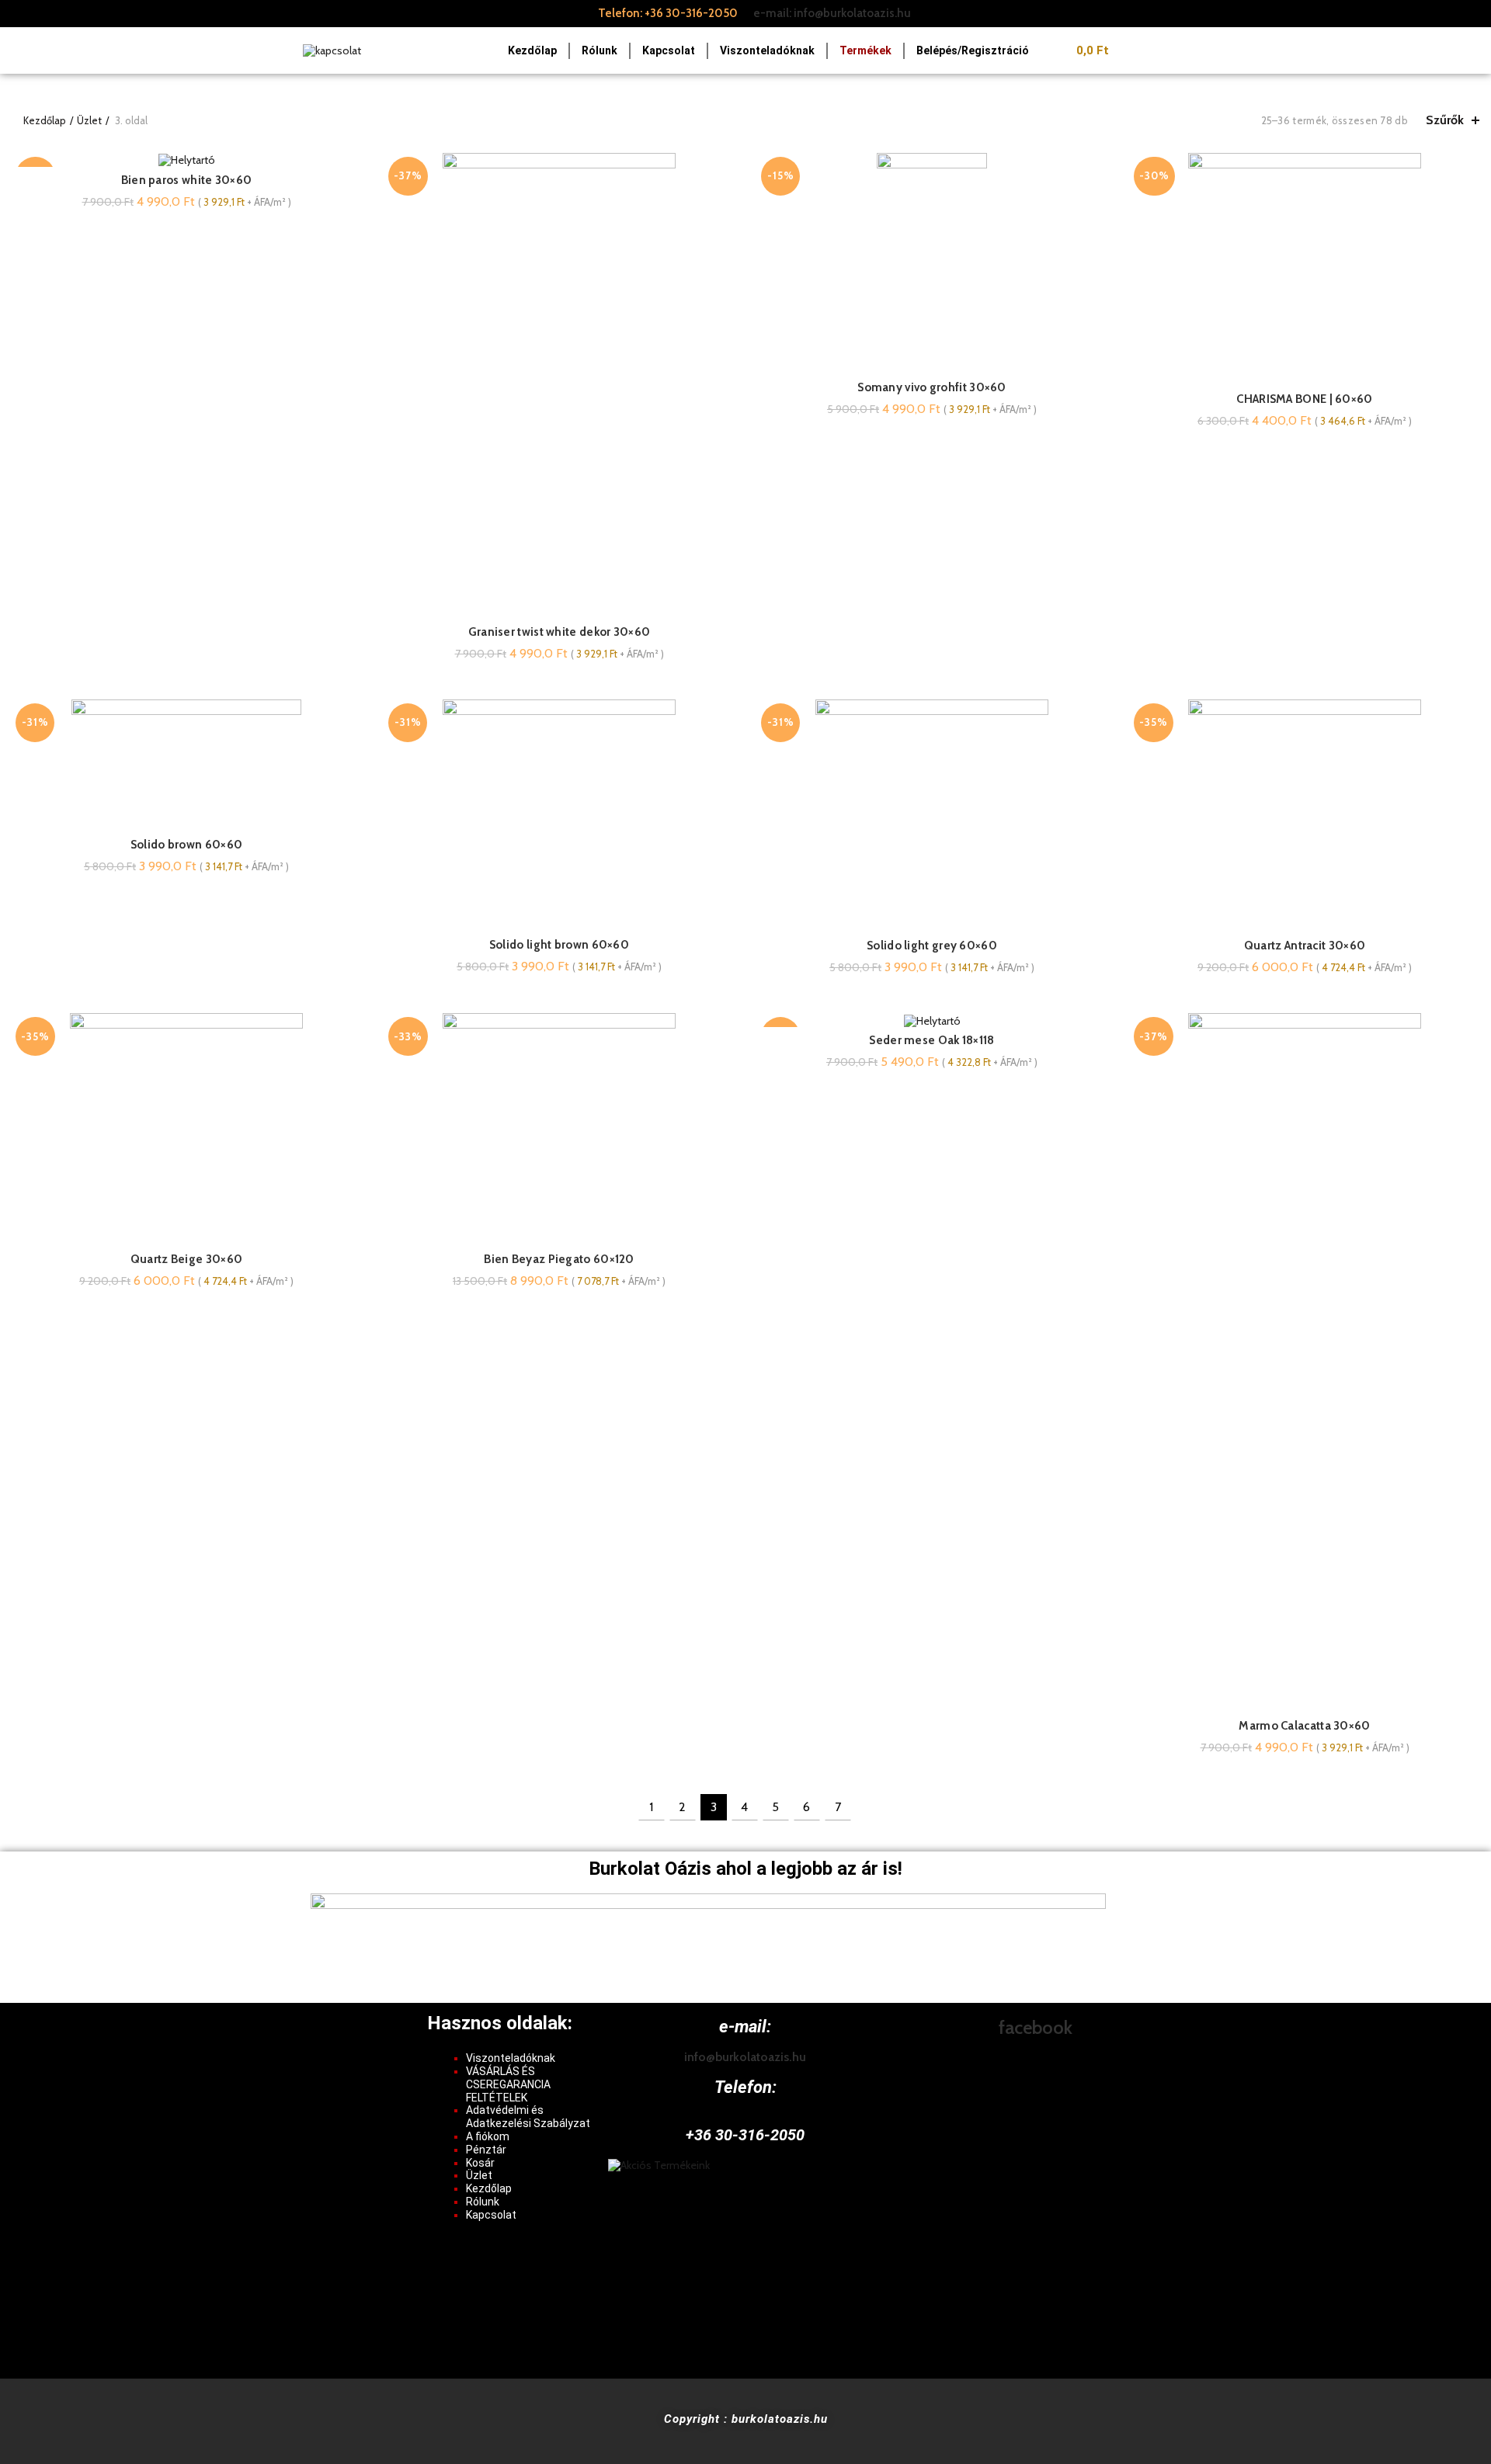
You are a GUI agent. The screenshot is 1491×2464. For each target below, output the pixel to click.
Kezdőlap (532, 50)
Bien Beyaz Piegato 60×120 (559, 1259)
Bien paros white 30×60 (187, 180)
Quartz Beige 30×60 (186, 1259)
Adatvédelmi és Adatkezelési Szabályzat (528, 2117)
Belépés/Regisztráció (973, 50)
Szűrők (1445, 120)
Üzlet (89, 120)
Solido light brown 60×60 (559, 945)
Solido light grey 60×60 (932, 946)
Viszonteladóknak (767, 50)
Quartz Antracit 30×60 (1305, 946)
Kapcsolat (669, 50)
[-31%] (932, 1020)
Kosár (480, 2163)
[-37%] (186, 160)
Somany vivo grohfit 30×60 (932, 387)
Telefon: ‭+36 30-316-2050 (668, 13)
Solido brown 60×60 (186, 845)
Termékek (865, 50)
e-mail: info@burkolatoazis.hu (832, 13)
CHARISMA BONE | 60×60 (1304, 399)
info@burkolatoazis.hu (745, 2057)
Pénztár (486, 2150)
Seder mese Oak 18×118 (931, 1040)
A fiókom (488, 2136)
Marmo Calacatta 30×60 (1304, 1726)
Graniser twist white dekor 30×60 (560, 632)
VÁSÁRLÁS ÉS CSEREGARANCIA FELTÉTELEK (508, 2084)
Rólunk (600, 50)
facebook (1036, 2027)
